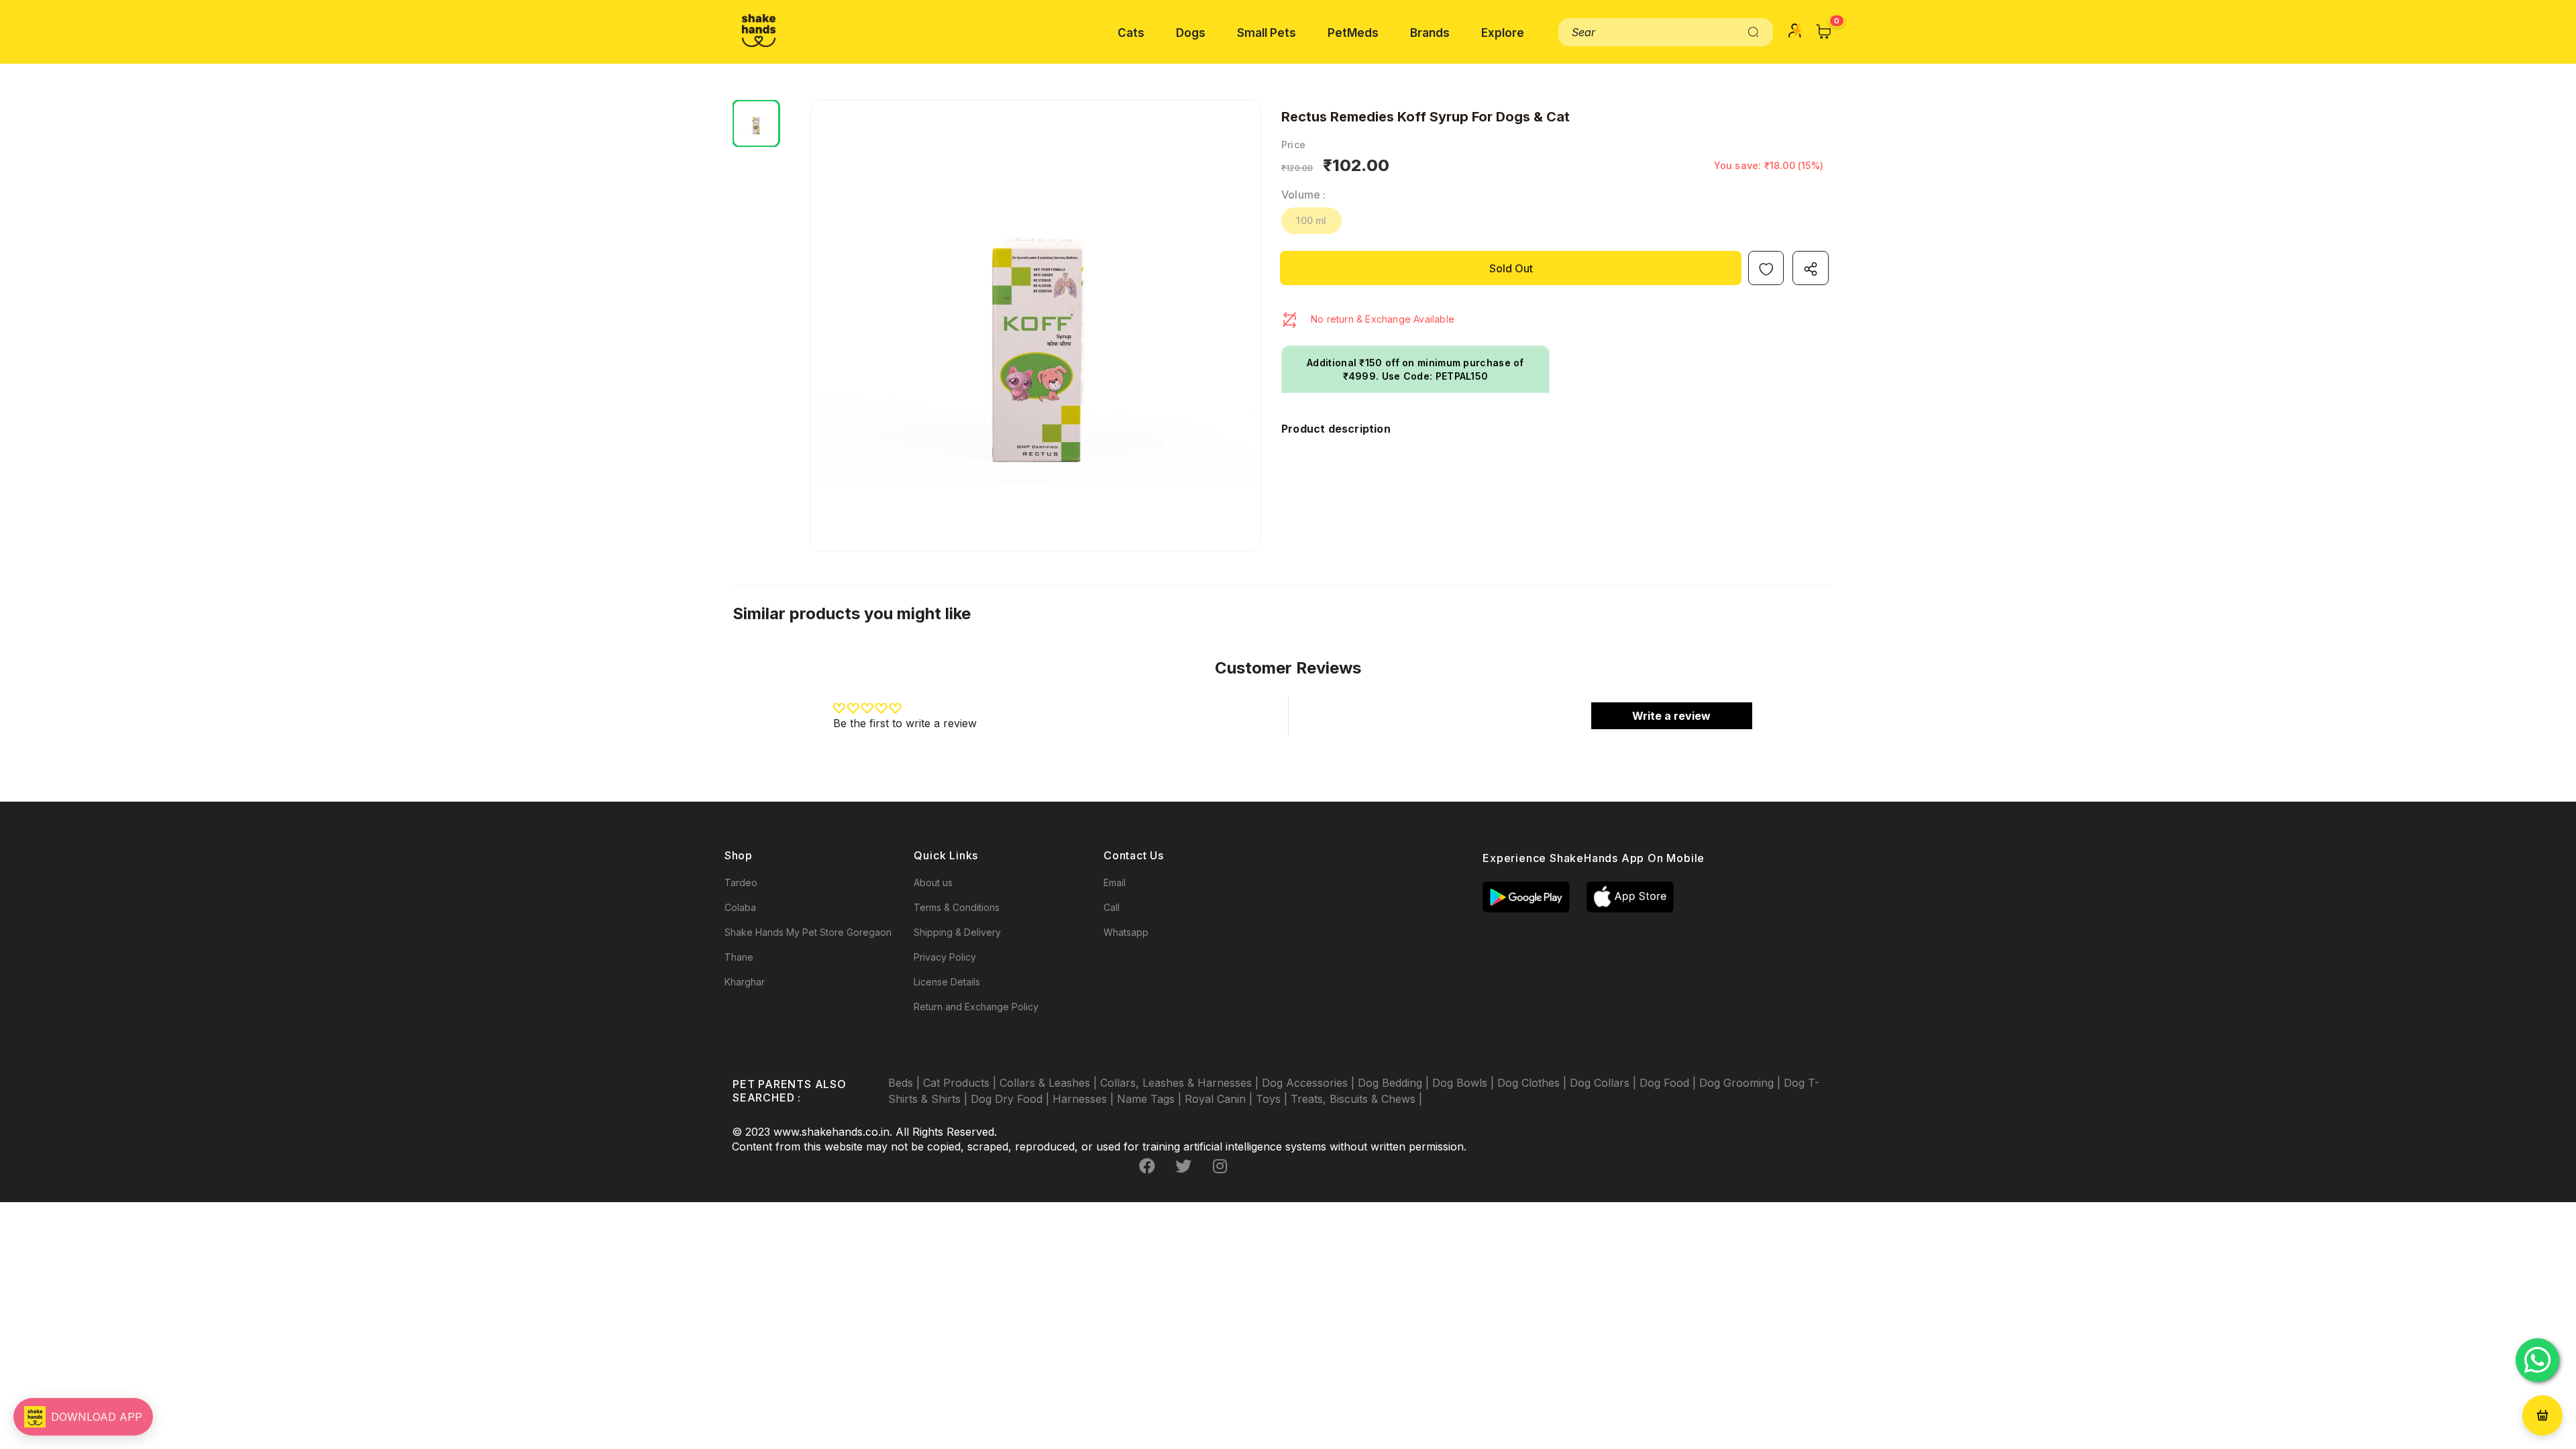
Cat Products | (961, 1083)
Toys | (1273, 1099)
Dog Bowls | (1465, 1083)
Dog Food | (1669, 1083)
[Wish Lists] (1766, 268)
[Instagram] (1220, 1167)
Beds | (906, 1083)
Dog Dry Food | (1012, 1099)
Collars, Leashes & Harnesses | (1181, 1083)
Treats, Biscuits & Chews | (1356, 1099)
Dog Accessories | (1310, 1083)
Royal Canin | (1220, 1099)
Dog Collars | (1605, 1083)
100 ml (1311, 220)
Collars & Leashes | (1050, 1083)
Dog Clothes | (1534, 1083)
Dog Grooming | (1741, 1083)
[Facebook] (1147, 1167)
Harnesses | (1085, 1099)
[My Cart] (1824, 32)
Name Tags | (1151, 1099)
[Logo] (759, 31)
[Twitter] (1183, 1167)
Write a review (1671, 716)
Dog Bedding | (1395, 1083)
